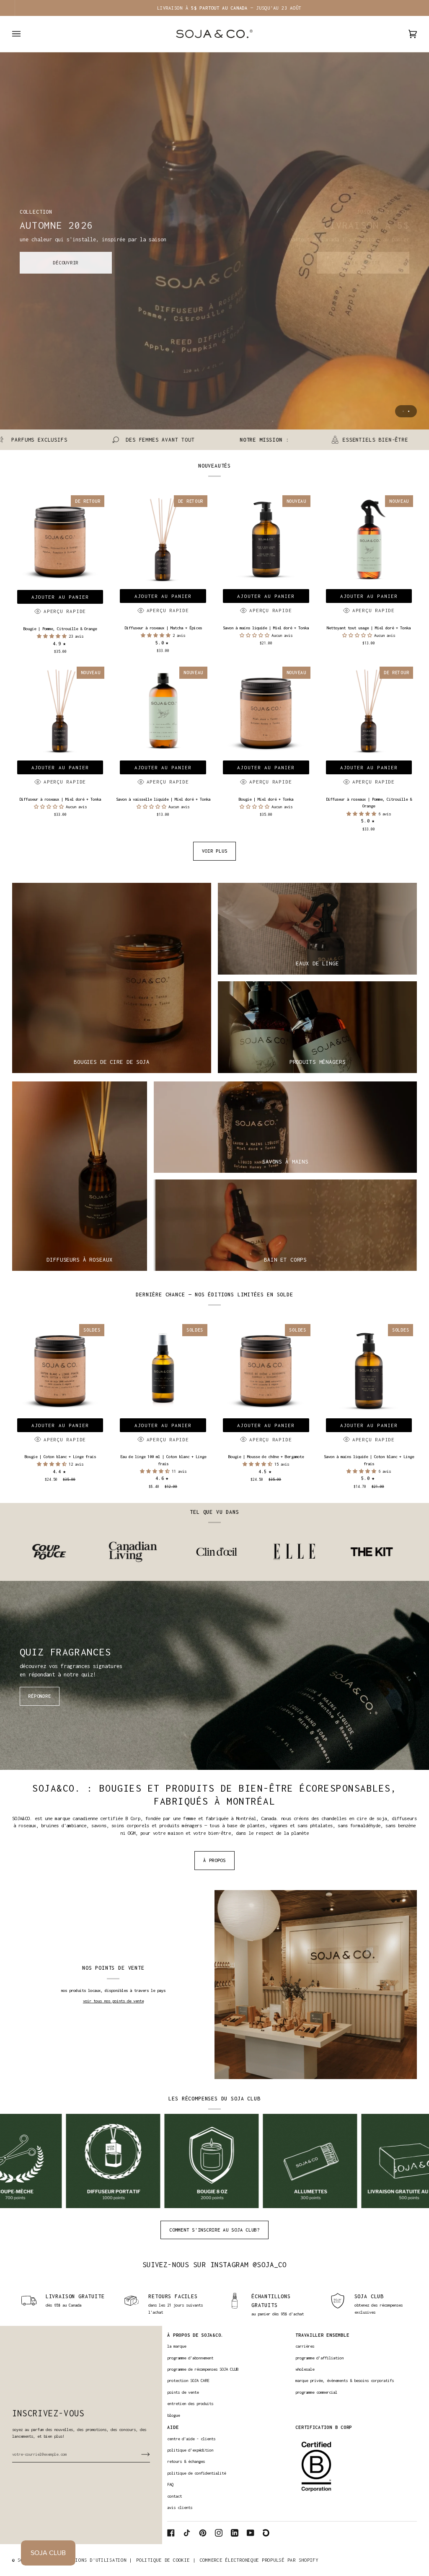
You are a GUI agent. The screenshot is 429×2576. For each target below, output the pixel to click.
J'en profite (363, 263)
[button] (53, 636)
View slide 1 (403, 411)
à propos (214, 1860)
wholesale (305, 2369)
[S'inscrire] (139, 2454)
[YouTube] (251, 2533)
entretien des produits (190, 2404)
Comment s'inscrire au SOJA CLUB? (214, 2230)
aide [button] (173, 2427)
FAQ (170, 2484)
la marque (177, 2346)
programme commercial (316, 2392)
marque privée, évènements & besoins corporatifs (345, 2381)
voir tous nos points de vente (113, 2001)
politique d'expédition (190, 2450)
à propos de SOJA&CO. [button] (195, 2335)
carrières (305, 2346)
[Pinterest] (203, 2533)
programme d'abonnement (190, 2358)
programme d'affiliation (319, 2358)
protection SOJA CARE (188, 2381)
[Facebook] (171, 2533)
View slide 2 (409, 411)
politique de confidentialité (196, 2473)
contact (174, 2496)
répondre (39, 1696)
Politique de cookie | (166, 2560)
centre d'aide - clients (191, 2439)
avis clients (180, 2507)
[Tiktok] (187, 2533)
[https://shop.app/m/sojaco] (266, 2533)
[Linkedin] (235, 2533)
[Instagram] (219, 2533)
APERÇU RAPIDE (65, 611)
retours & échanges (186, 2461)
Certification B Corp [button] (324, 2427)
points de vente (183, 2392)
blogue (173, 2415)
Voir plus (215, 851)
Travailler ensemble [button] (322, 2335)
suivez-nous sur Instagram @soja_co (215, 2265)
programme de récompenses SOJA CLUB (203, 2369)
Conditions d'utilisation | (95, 2560)
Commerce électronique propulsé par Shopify (259, 2560)
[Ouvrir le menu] (25, 34)
